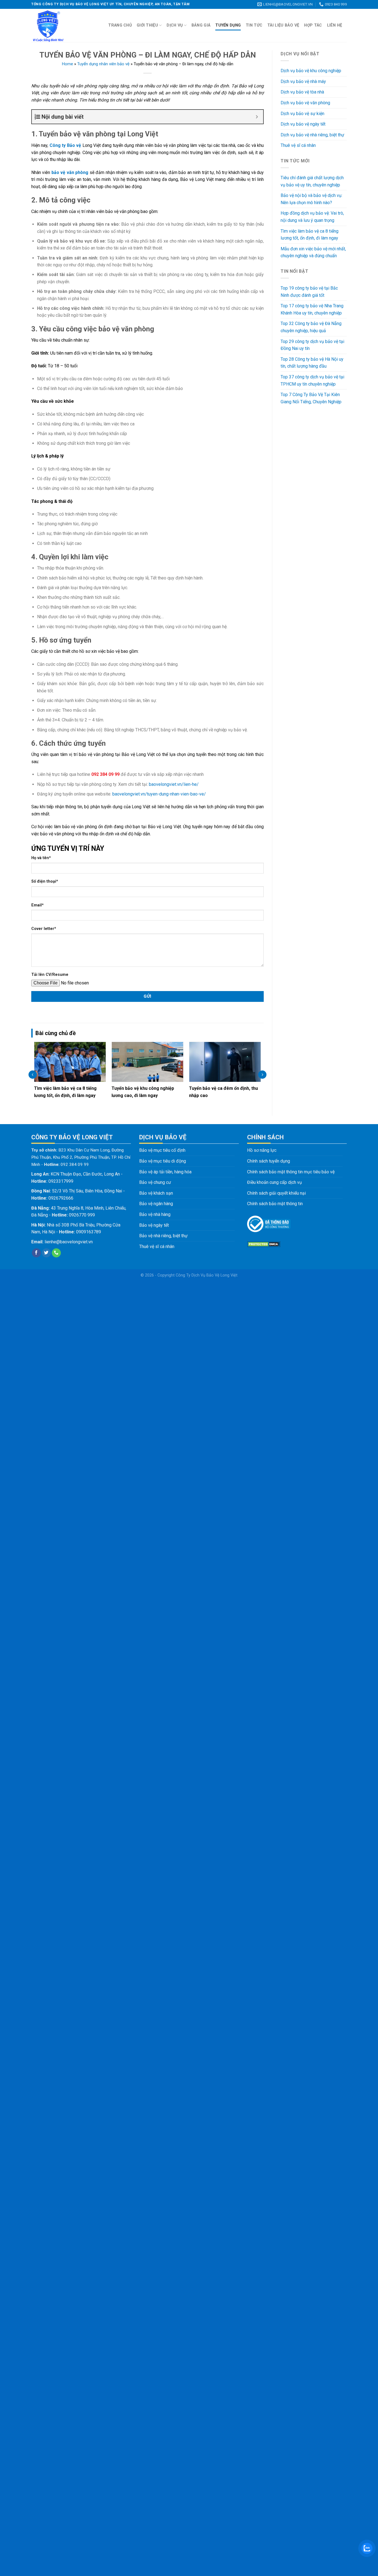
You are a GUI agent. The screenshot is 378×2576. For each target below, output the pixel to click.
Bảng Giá (201, 25)
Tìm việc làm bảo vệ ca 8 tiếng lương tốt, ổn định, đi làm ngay (310, 235)
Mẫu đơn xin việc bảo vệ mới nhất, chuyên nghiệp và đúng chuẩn (313, 252)
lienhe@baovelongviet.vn (69, 1242)
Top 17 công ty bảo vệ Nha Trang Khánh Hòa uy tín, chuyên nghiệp (312, 309)
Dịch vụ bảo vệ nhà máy (303, 81)
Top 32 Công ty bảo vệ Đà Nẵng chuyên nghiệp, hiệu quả (311, 327)
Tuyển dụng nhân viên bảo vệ (103, 64)
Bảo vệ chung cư (155, 1182)
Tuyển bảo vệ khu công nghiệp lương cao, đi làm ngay (65, 1092)
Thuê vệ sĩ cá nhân (298, 145)
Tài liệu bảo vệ (283, 25)
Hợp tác (313, 25)
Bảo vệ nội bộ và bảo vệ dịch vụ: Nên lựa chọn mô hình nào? (311, 199)
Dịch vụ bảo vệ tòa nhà (302, 92)
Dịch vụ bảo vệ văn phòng (305, 103)
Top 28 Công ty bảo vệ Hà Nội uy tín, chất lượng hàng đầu (312, 363)
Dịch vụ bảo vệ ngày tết (303, 124)
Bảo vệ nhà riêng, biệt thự (163, 1236)
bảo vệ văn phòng (70, 172)
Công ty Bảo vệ (65, 145)
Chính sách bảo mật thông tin (275, 1204)
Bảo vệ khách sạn (156, 1193)
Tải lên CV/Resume (50, 975)
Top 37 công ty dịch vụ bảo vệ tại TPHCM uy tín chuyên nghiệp (312, 380)
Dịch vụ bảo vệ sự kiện (302, 114)
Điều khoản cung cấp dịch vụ (275, 1182)
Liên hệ (335, 25)
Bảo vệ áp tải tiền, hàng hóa (165, 1172)
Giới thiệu (147, 25)
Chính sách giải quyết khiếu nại (276, 1193)
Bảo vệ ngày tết (154, 1225)
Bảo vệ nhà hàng (155, 1214)
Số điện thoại (45, 881)
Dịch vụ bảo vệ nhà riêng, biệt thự (312, 135)
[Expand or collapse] (257, 117)
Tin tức (254, 25)
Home (68, 64)
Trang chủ (120, 25)
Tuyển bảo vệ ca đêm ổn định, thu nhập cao (146, 1092)
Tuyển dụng (228, 25)
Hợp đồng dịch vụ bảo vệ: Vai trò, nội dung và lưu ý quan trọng (312, 217)
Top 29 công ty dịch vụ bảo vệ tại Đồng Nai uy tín (312, 345)
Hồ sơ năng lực (262, 1150)
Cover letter (44, 929)
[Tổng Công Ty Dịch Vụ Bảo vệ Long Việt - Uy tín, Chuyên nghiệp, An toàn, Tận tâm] (63, 25)
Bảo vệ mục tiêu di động (163, 1161)
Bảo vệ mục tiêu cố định (162, 1150)
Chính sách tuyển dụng (269, 1161)
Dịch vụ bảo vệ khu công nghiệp (311, 71)
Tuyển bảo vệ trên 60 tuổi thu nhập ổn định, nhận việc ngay (225, 1092)
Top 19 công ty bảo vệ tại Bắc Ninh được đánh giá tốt (309, 292)
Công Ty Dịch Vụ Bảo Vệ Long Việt (207, 1275)
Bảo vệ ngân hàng (156, 1204)
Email (37, 905)
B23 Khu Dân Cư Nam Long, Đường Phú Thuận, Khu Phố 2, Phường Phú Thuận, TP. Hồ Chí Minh (81, 1157)
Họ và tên (41, 858)
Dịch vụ (175, 25)
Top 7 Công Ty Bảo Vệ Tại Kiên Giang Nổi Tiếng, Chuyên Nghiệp (311, 398)
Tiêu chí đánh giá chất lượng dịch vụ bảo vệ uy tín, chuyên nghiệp (312, 181)
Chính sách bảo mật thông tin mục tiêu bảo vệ (291, 1172)
